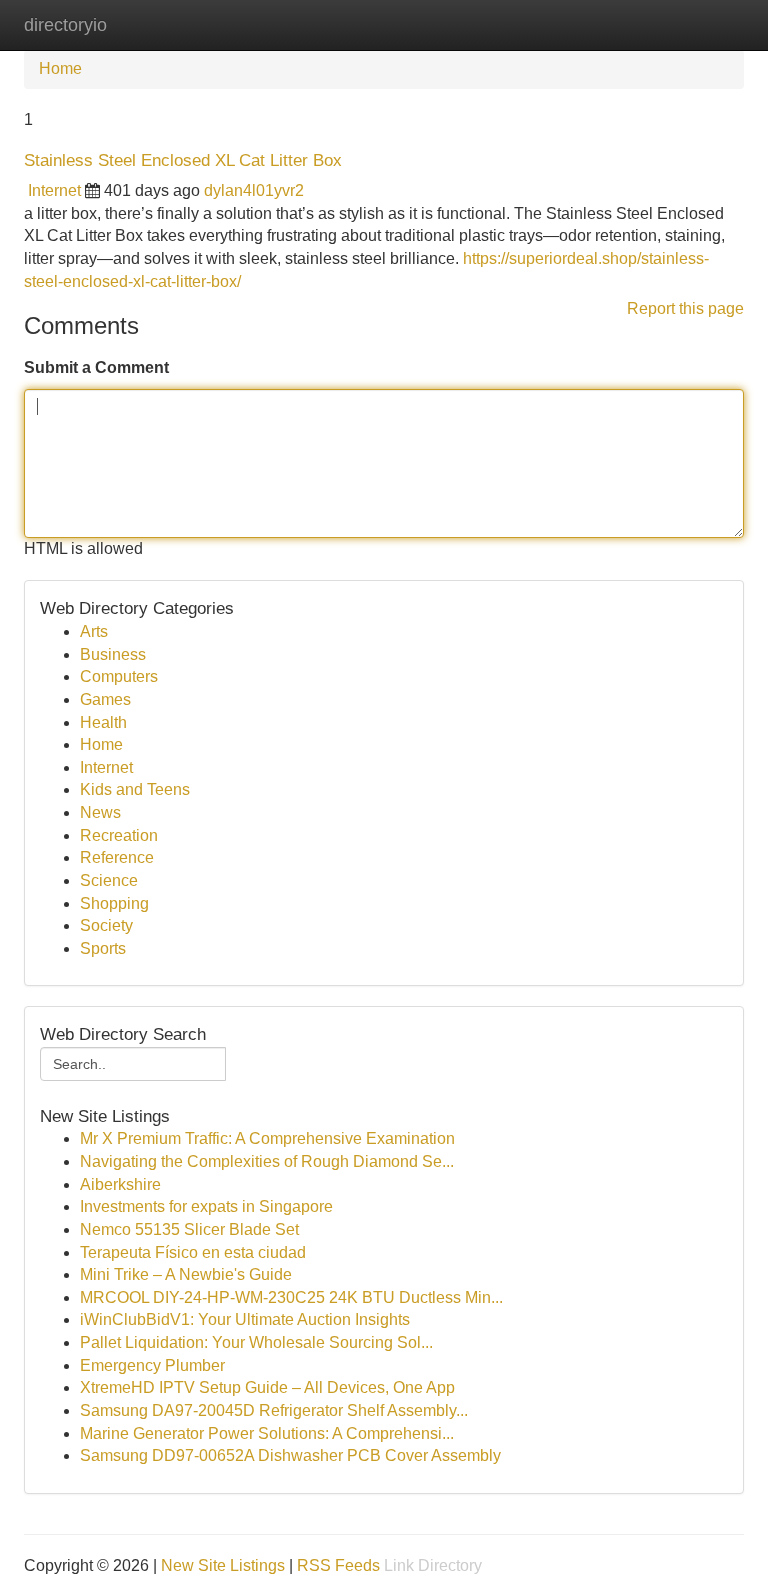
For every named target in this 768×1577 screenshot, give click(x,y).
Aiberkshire (120, 1184)
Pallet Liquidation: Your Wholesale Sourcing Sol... (256, 1342)
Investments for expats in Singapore (206, 1206)
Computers (119, 676)
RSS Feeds (338, 1565)
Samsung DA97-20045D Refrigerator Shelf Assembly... (274, 1410)
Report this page (685, 308)
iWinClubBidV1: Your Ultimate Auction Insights (245, 1319)
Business (113, 654)
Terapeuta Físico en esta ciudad (193, 1252)
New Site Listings (223, 1565)
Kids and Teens (135, 789)
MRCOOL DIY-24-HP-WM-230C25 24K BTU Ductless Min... (291, 1297)
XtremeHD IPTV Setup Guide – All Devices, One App (267, 1387)
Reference (117, 857)
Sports (103, 948)
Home (60, 68)
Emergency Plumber (152, 1365)
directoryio (65, 25)
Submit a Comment (96, 367)
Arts (94, 631)
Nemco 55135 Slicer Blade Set (189, 1229)
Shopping (114, 903)
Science (109, 880)
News (100, 812)
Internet (54, 190)
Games (105, 699)
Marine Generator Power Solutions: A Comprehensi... (267, 1433)
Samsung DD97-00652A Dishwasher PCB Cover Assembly (290, 1455)
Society (106, 925)
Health (103, 722)
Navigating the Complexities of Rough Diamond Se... (267, 1161)
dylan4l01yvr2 (254, 190)
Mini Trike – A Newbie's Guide (186, 1274)
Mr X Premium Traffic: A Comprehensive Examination (267, 1138)
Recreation (119, 835)
